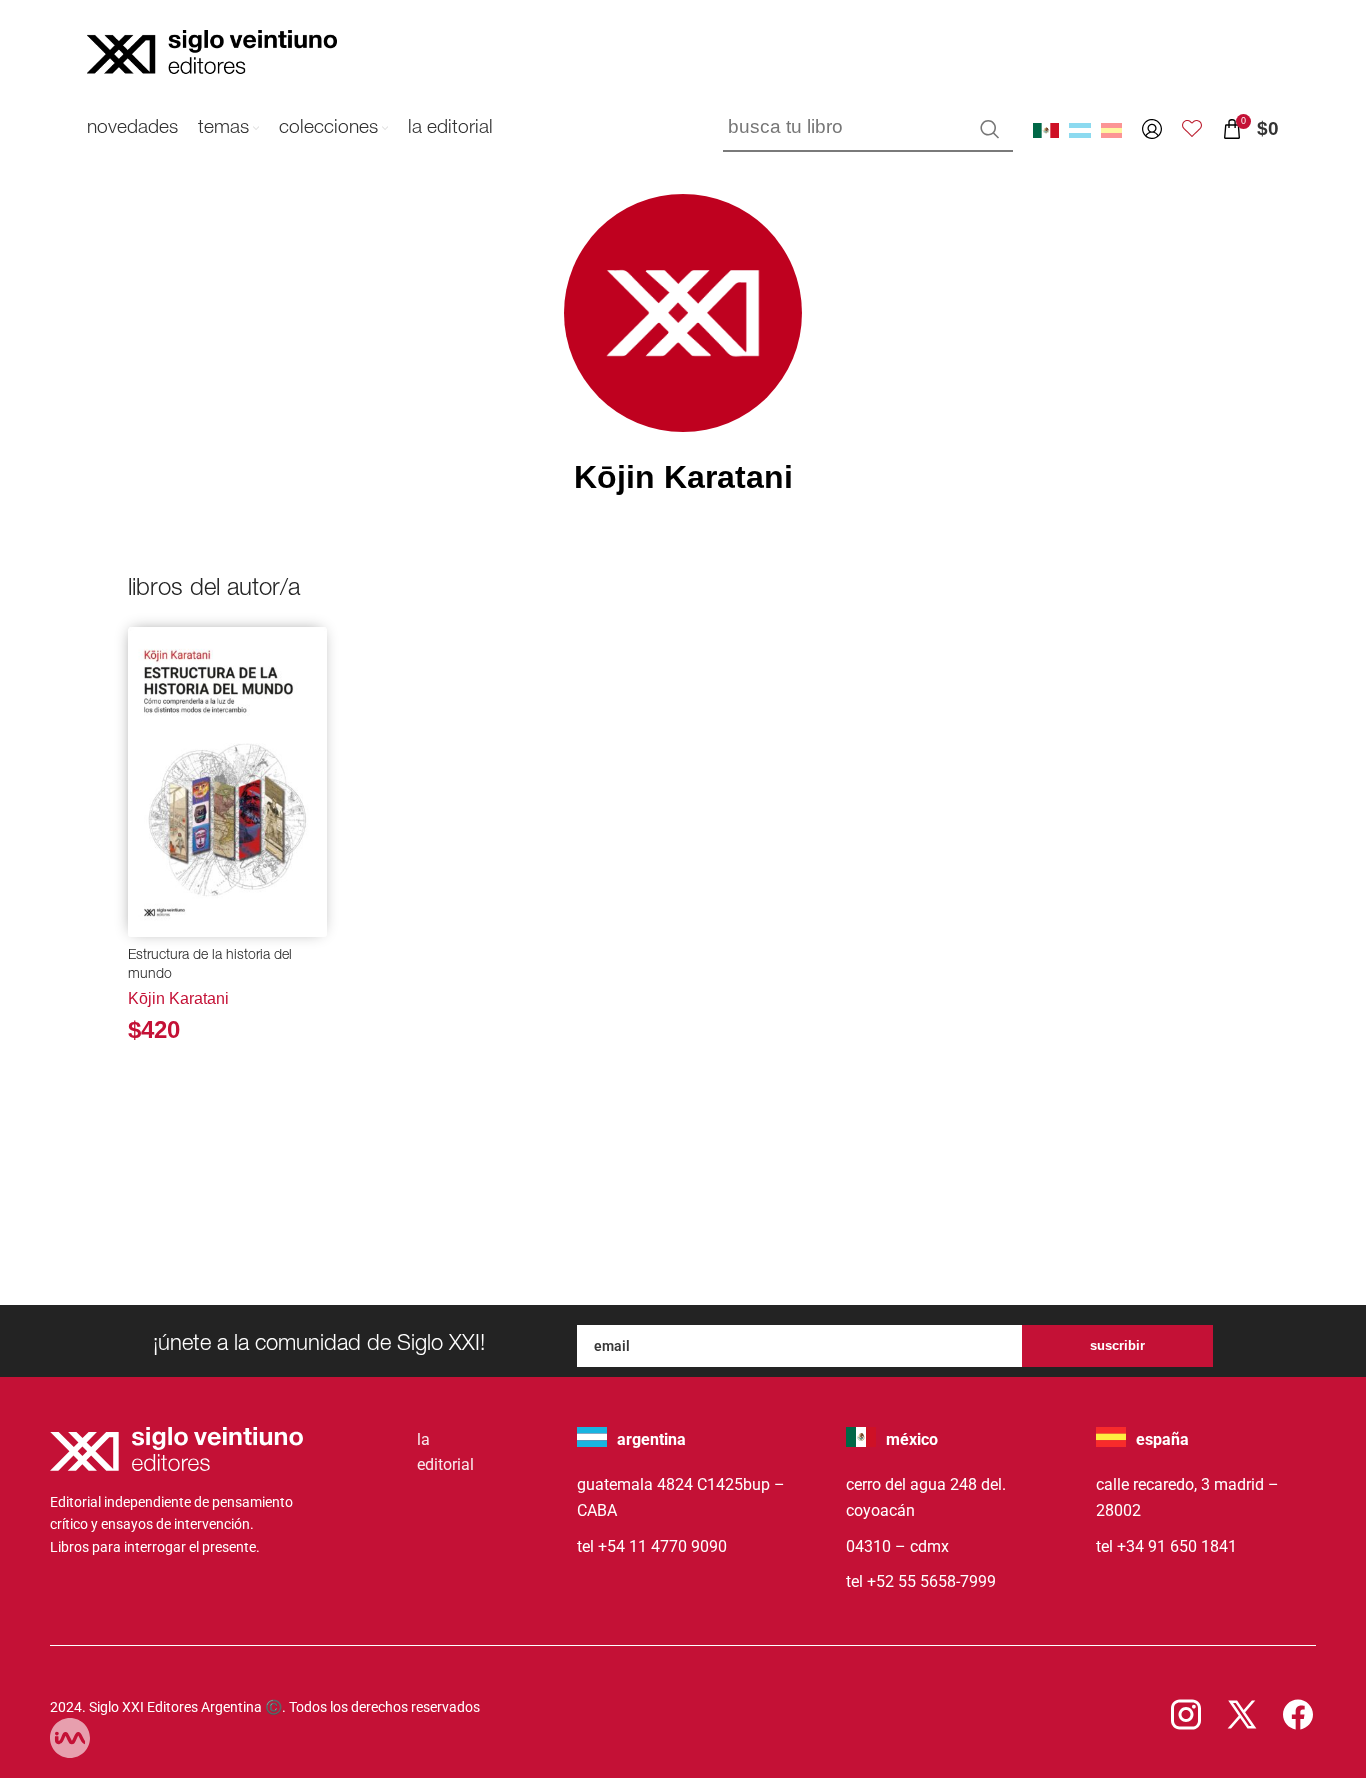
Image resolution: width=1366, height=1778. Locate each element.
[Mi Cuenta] (1152, 129)
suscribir (1117, 1345)
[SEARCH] (990, 129)
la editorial (445, 1452)
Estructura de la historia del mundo (210, 966)
